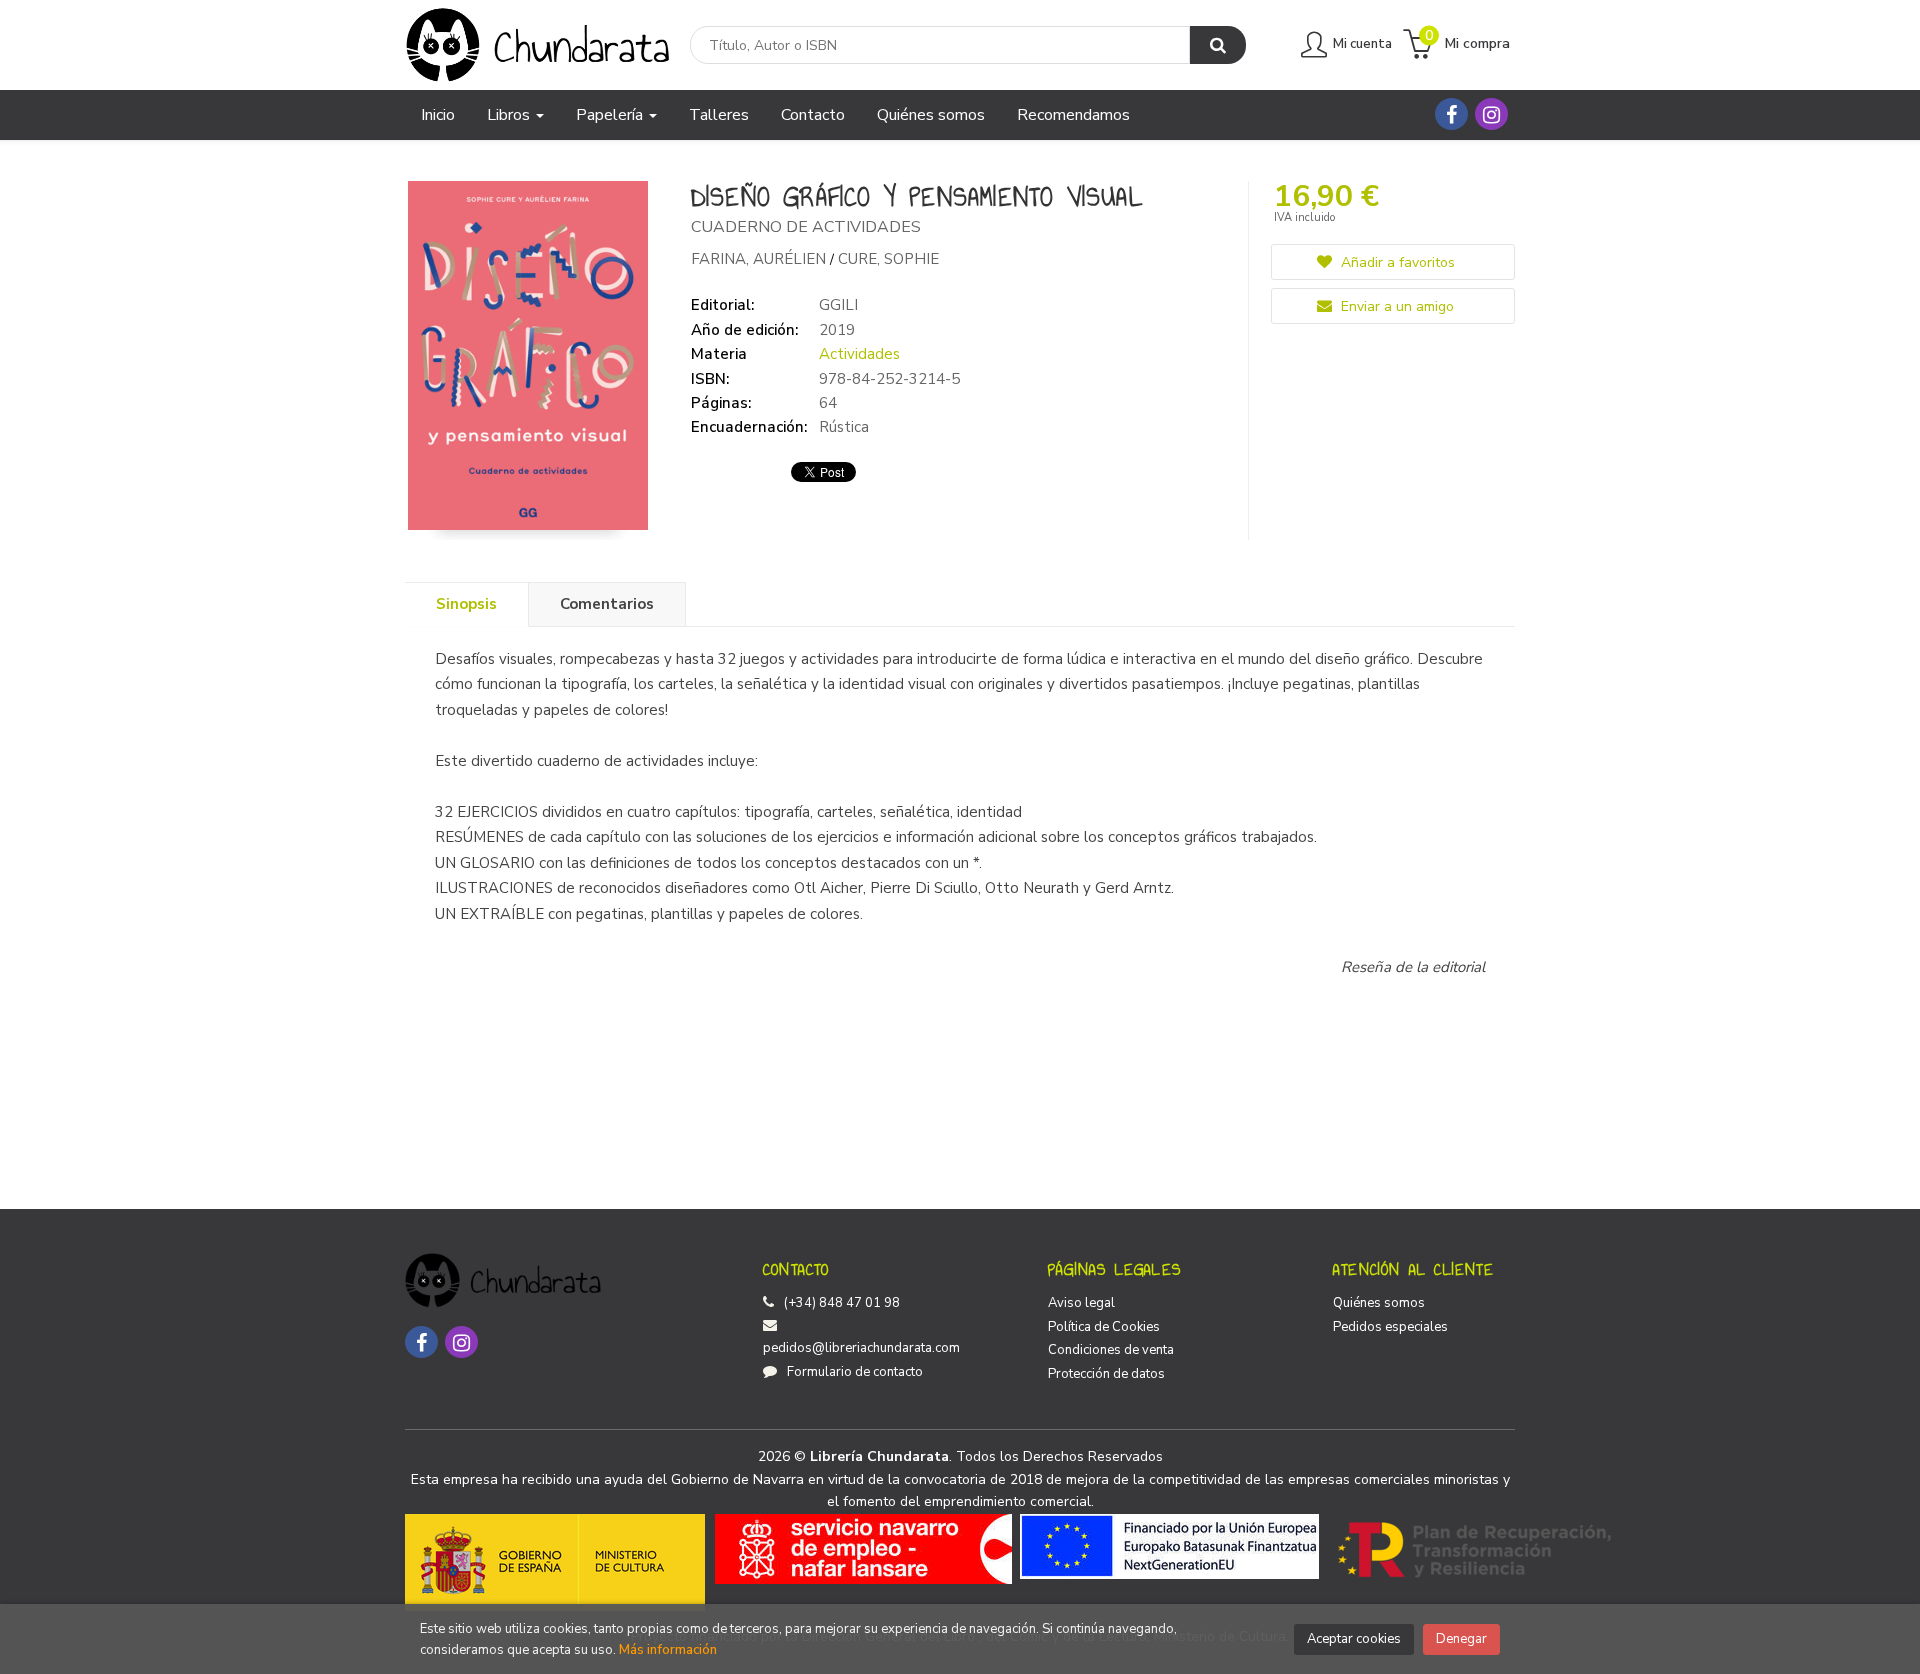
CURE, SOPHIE (888, 259)
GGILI (838, 305)
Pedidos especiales (1390, 1327)
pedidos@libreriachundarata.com (861, 1348)
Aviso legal (1081, 1303)
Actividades (859, 354)
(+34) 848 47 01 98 (842, 1303)
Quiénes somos (1379, 1303)
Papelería (611, 115)
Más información (668, 1650)
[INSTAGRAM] (1491, 114)
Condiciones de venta (1111, 1350)
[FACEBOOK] (1451, 114)
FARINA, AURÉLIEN (760, 259)
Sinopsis (466, 604)
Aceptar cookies (1354, 1639)
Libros (510, 115)
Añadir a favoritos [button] (1396, 262)
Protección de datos (1106, 1374)
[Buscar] (1218, 45)
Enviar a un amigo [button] (1395, 306)
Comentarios (607, 604)
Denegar (1461, 1639)
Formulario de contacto (855, 1372)
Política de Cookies (1104, 1327)
